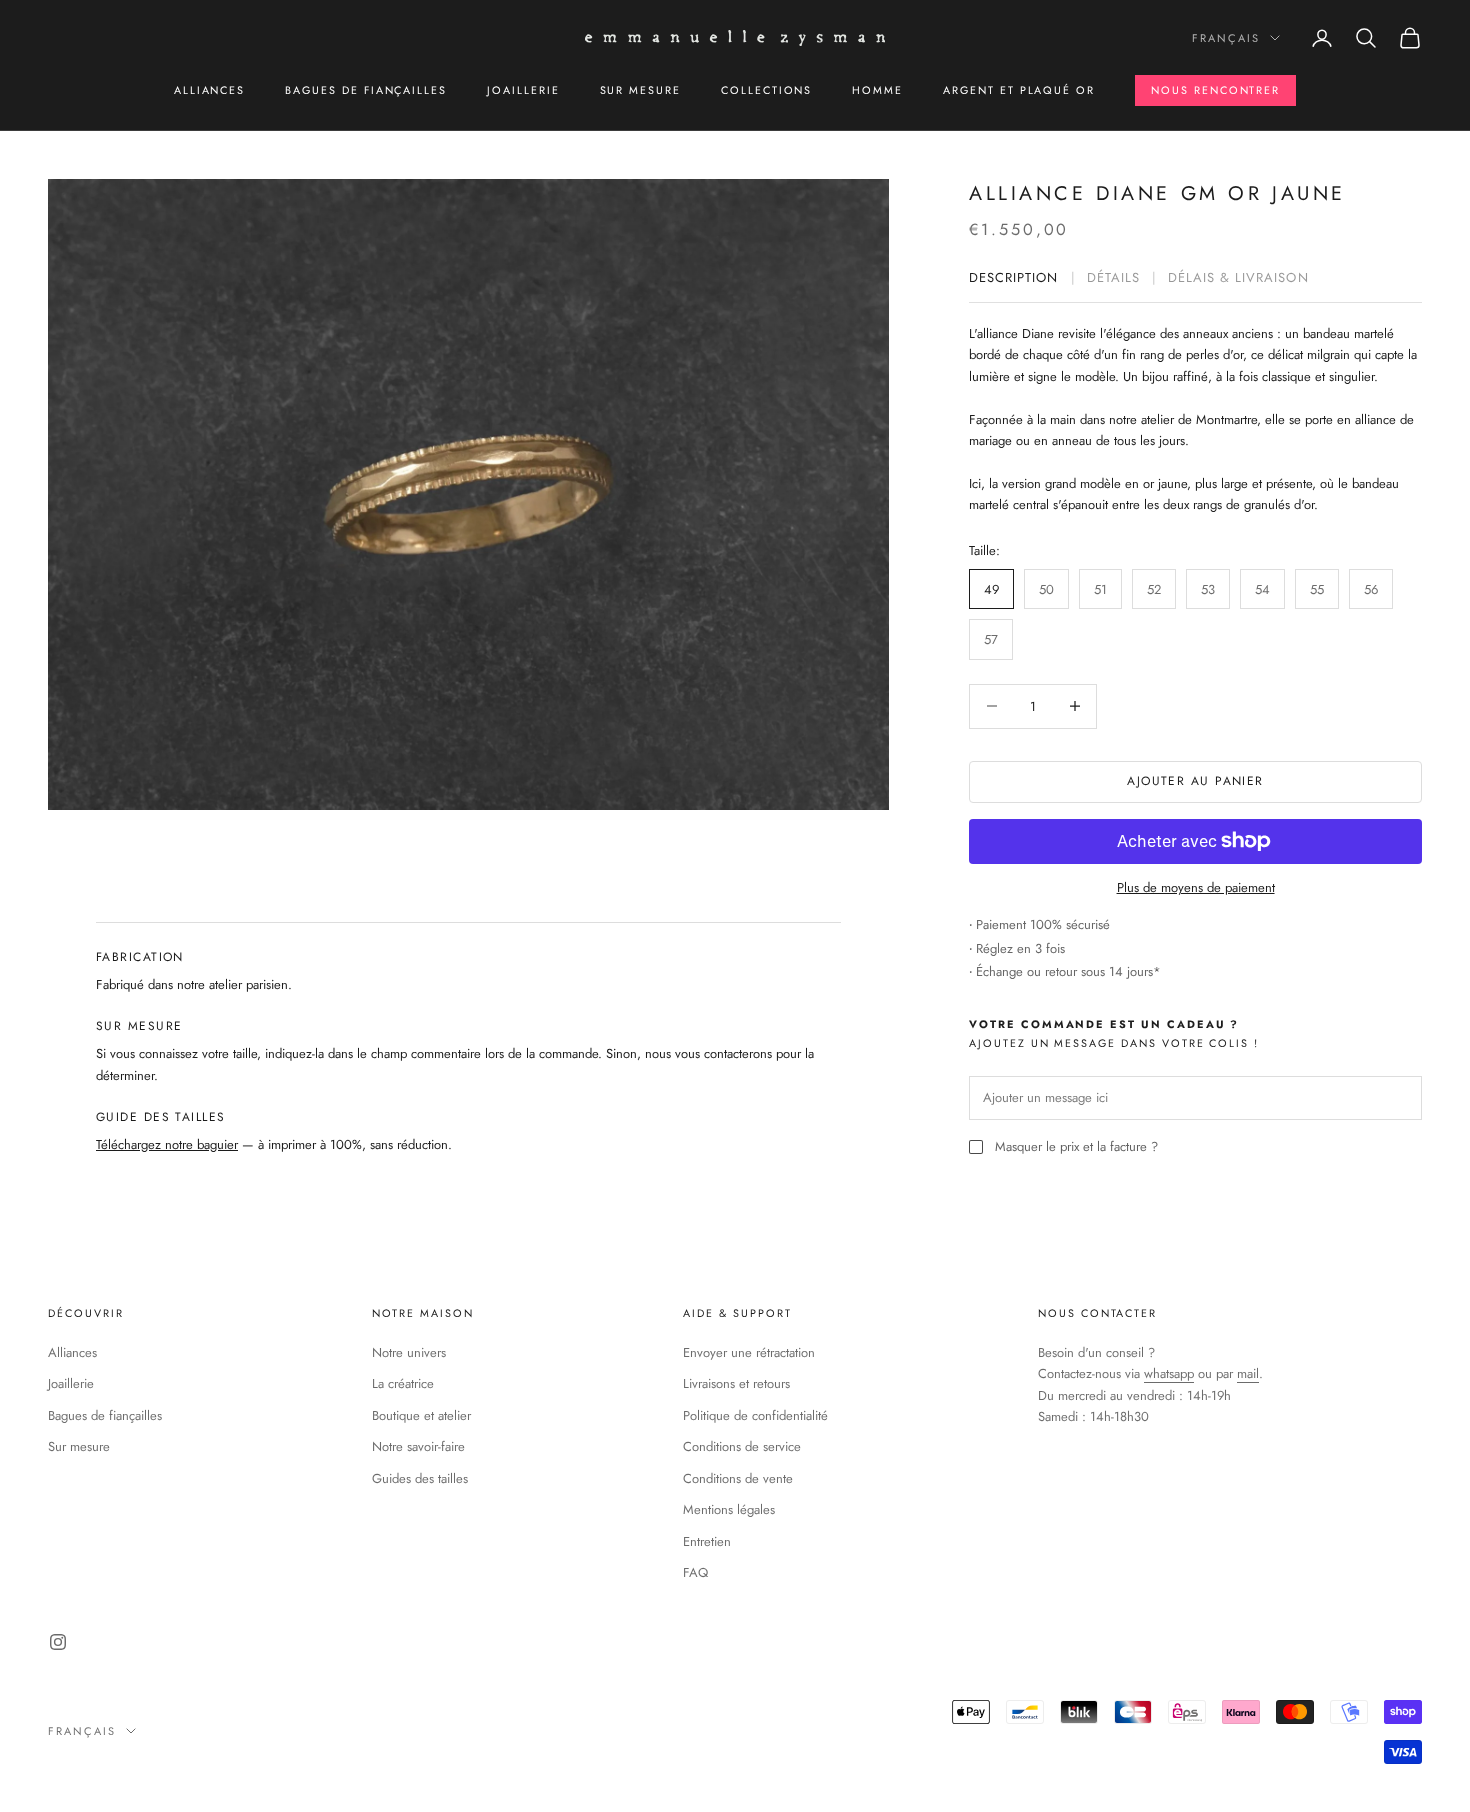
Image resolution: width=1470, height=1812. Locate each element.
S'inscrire (735, 1168)
